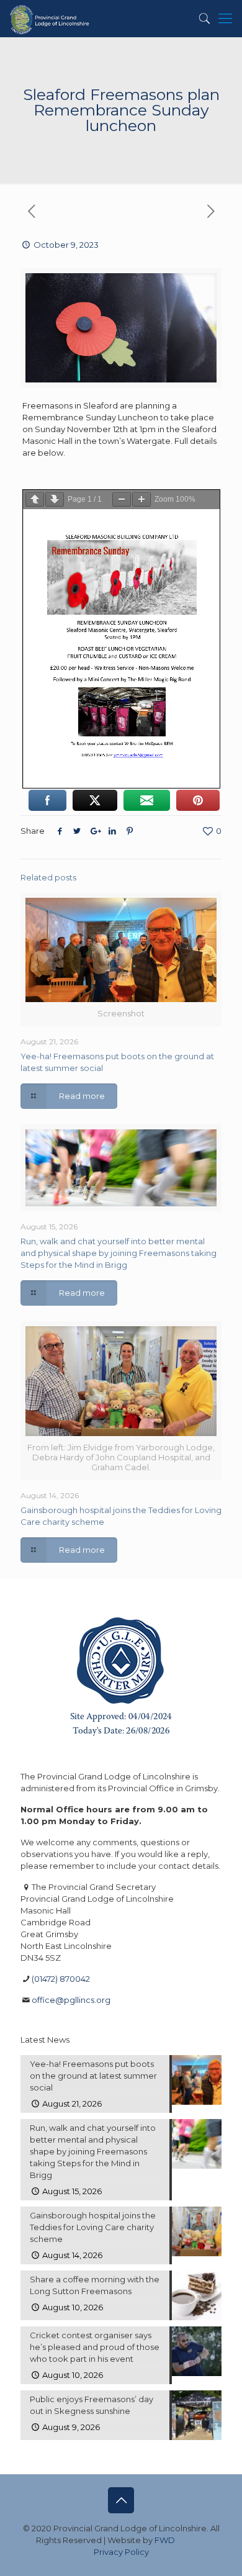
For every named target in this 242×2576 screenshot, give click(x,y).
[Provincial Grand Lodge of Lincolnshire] (51, 19)
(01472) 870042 (61, 1979)
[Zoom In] (141, 499)
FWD (165, 2540)
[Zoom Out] (122, 499)
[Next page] (55, 499)
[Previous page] (35, 499)
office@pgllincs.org (71, 2000)
